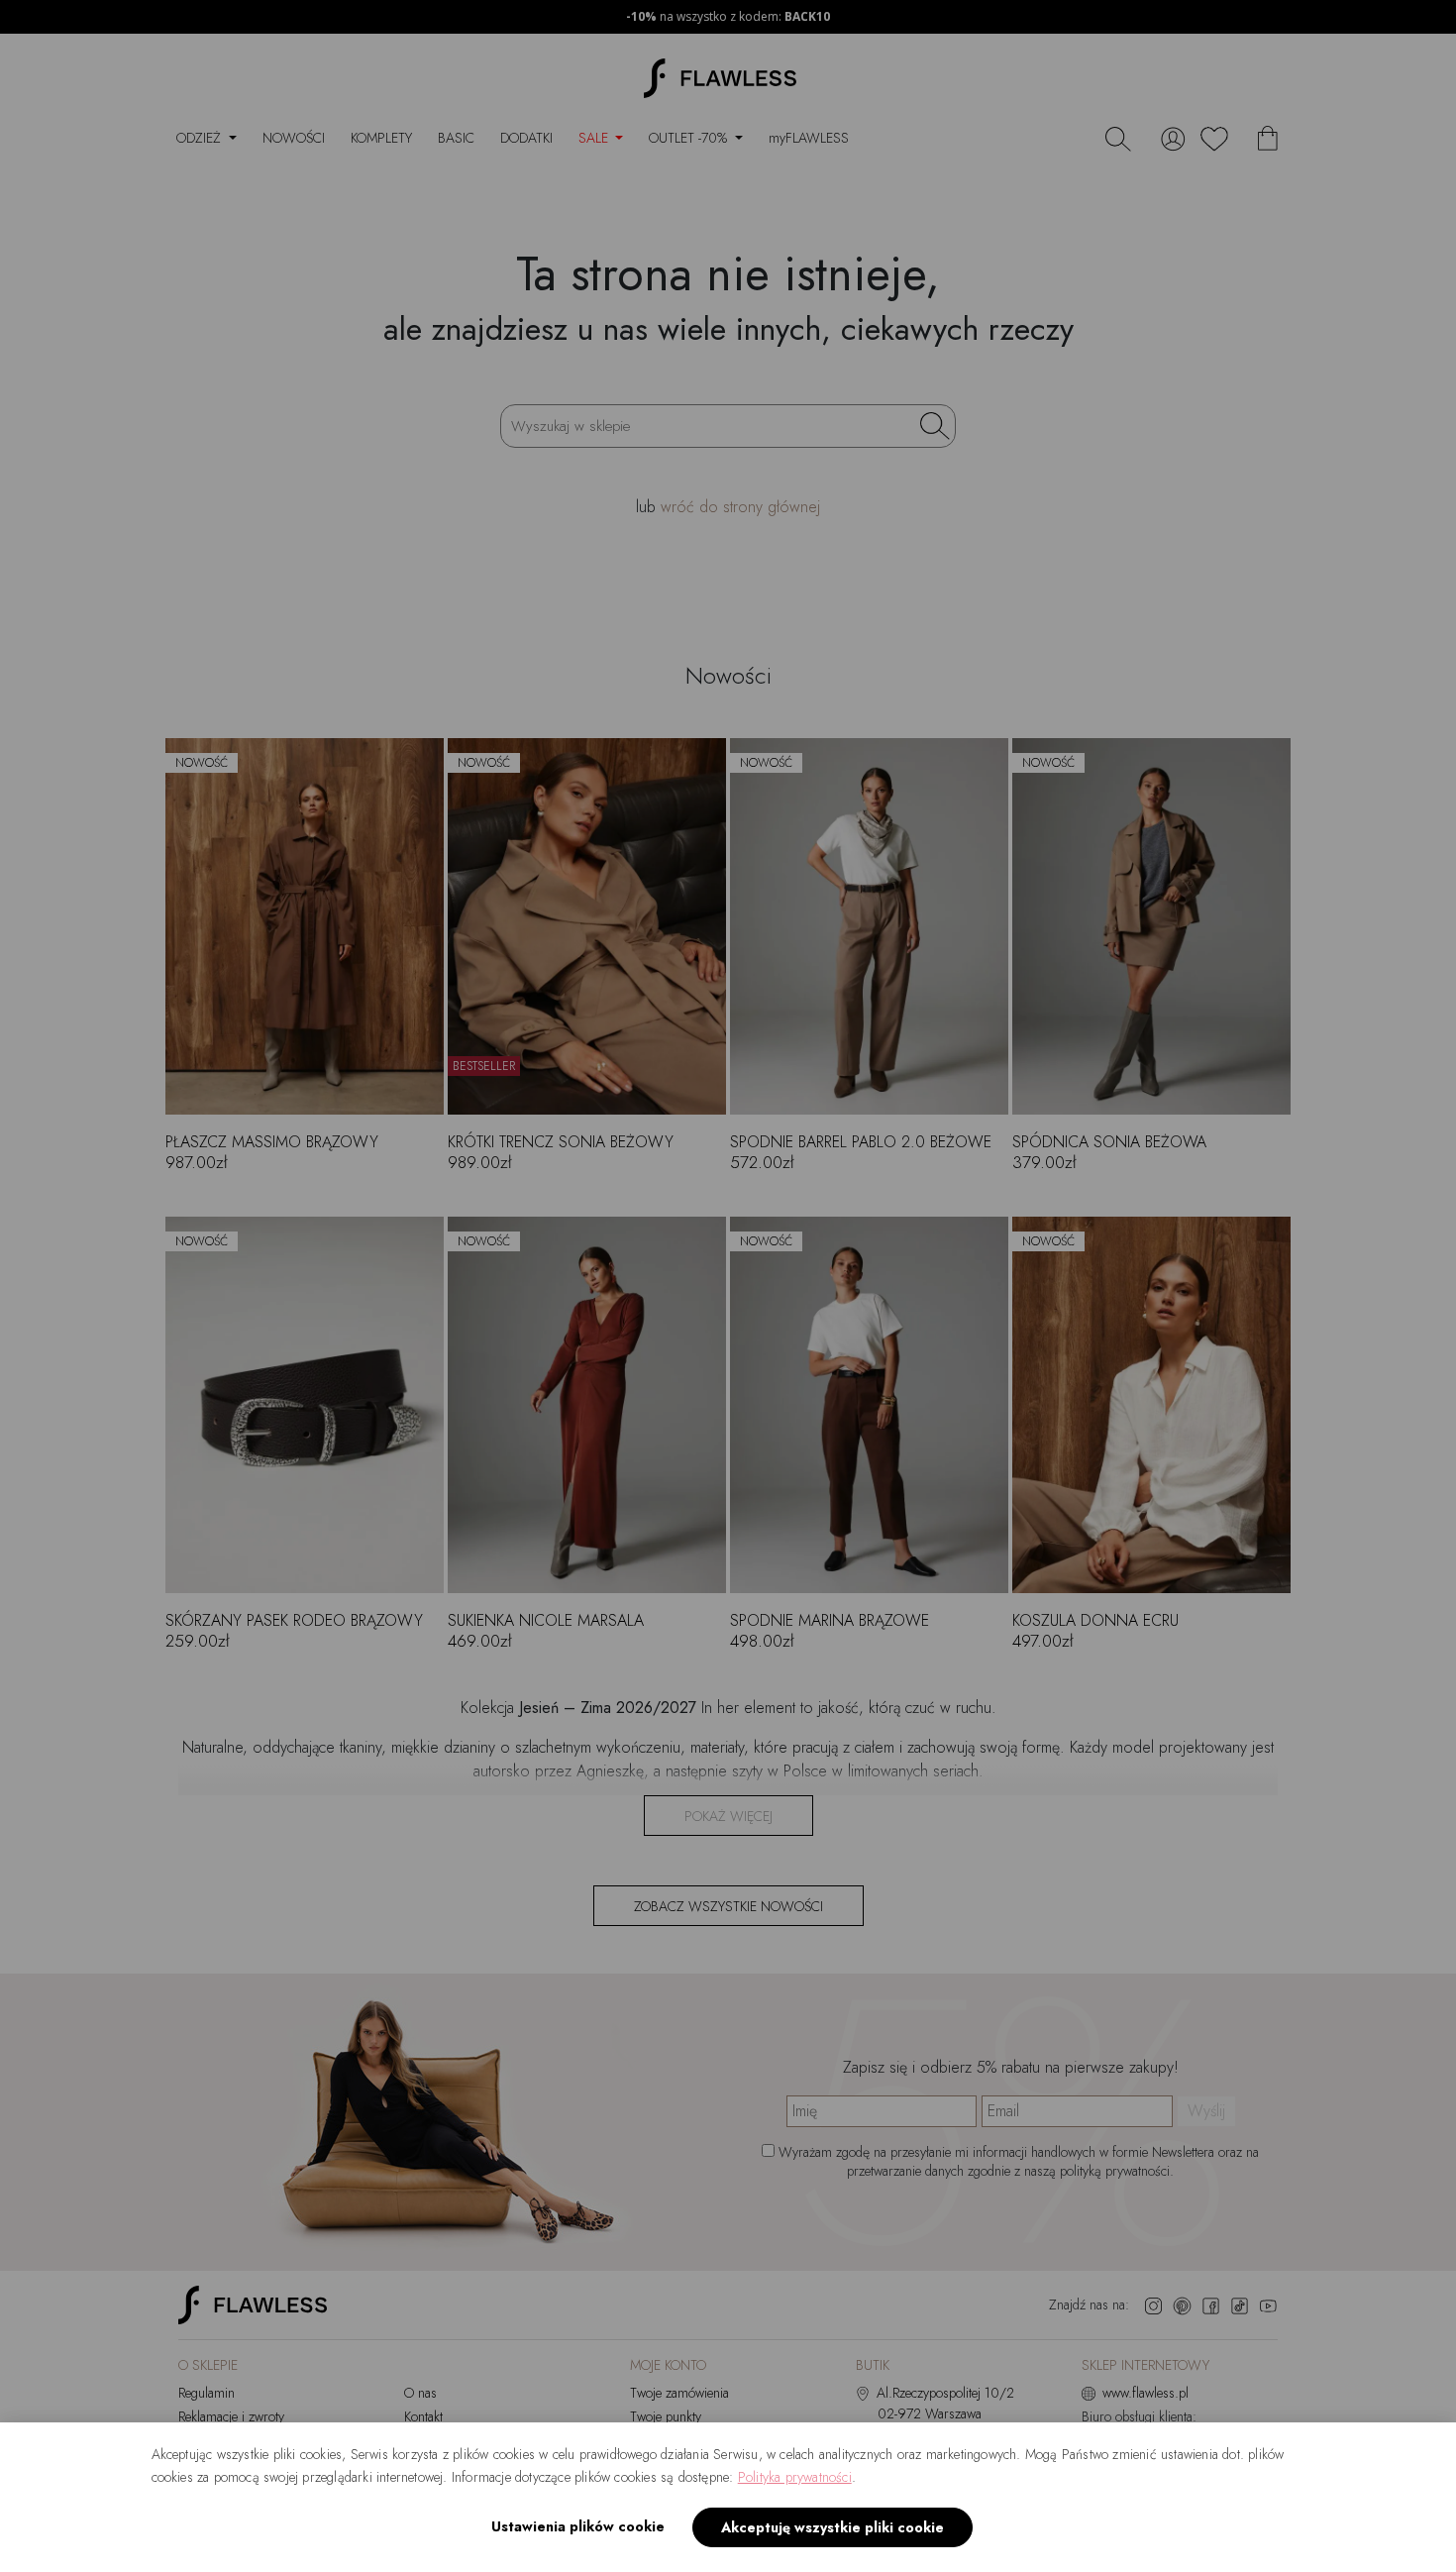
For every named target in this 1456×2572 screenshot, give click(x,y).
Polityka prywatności (795, 2477)
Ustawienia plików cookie (578, 2526)
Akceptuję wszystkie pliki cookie (832, 2527)
